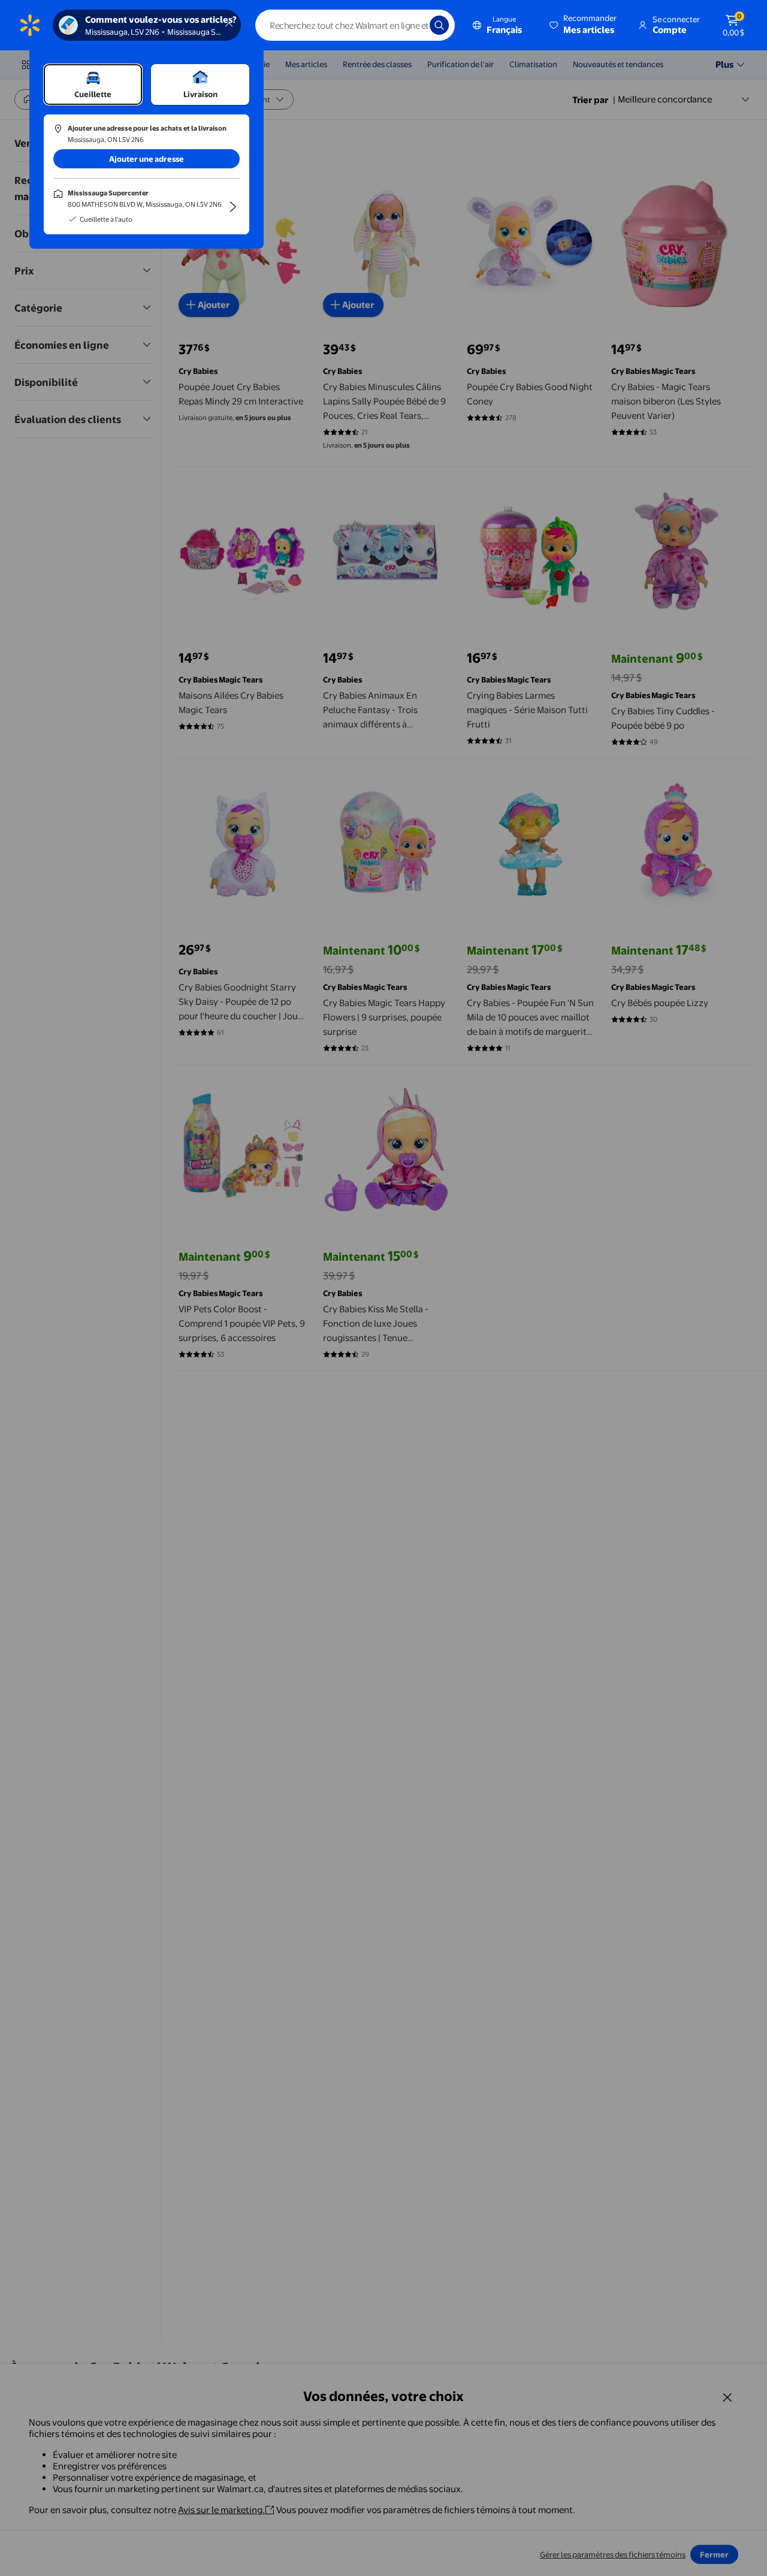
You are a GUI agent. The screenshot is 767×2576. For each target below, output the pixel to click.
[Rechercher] (439, 25)
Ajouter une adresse (147, 159)
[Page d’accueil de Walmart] (30, 25)
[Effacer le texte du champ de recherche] (412, 25)
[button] (584, 25)
